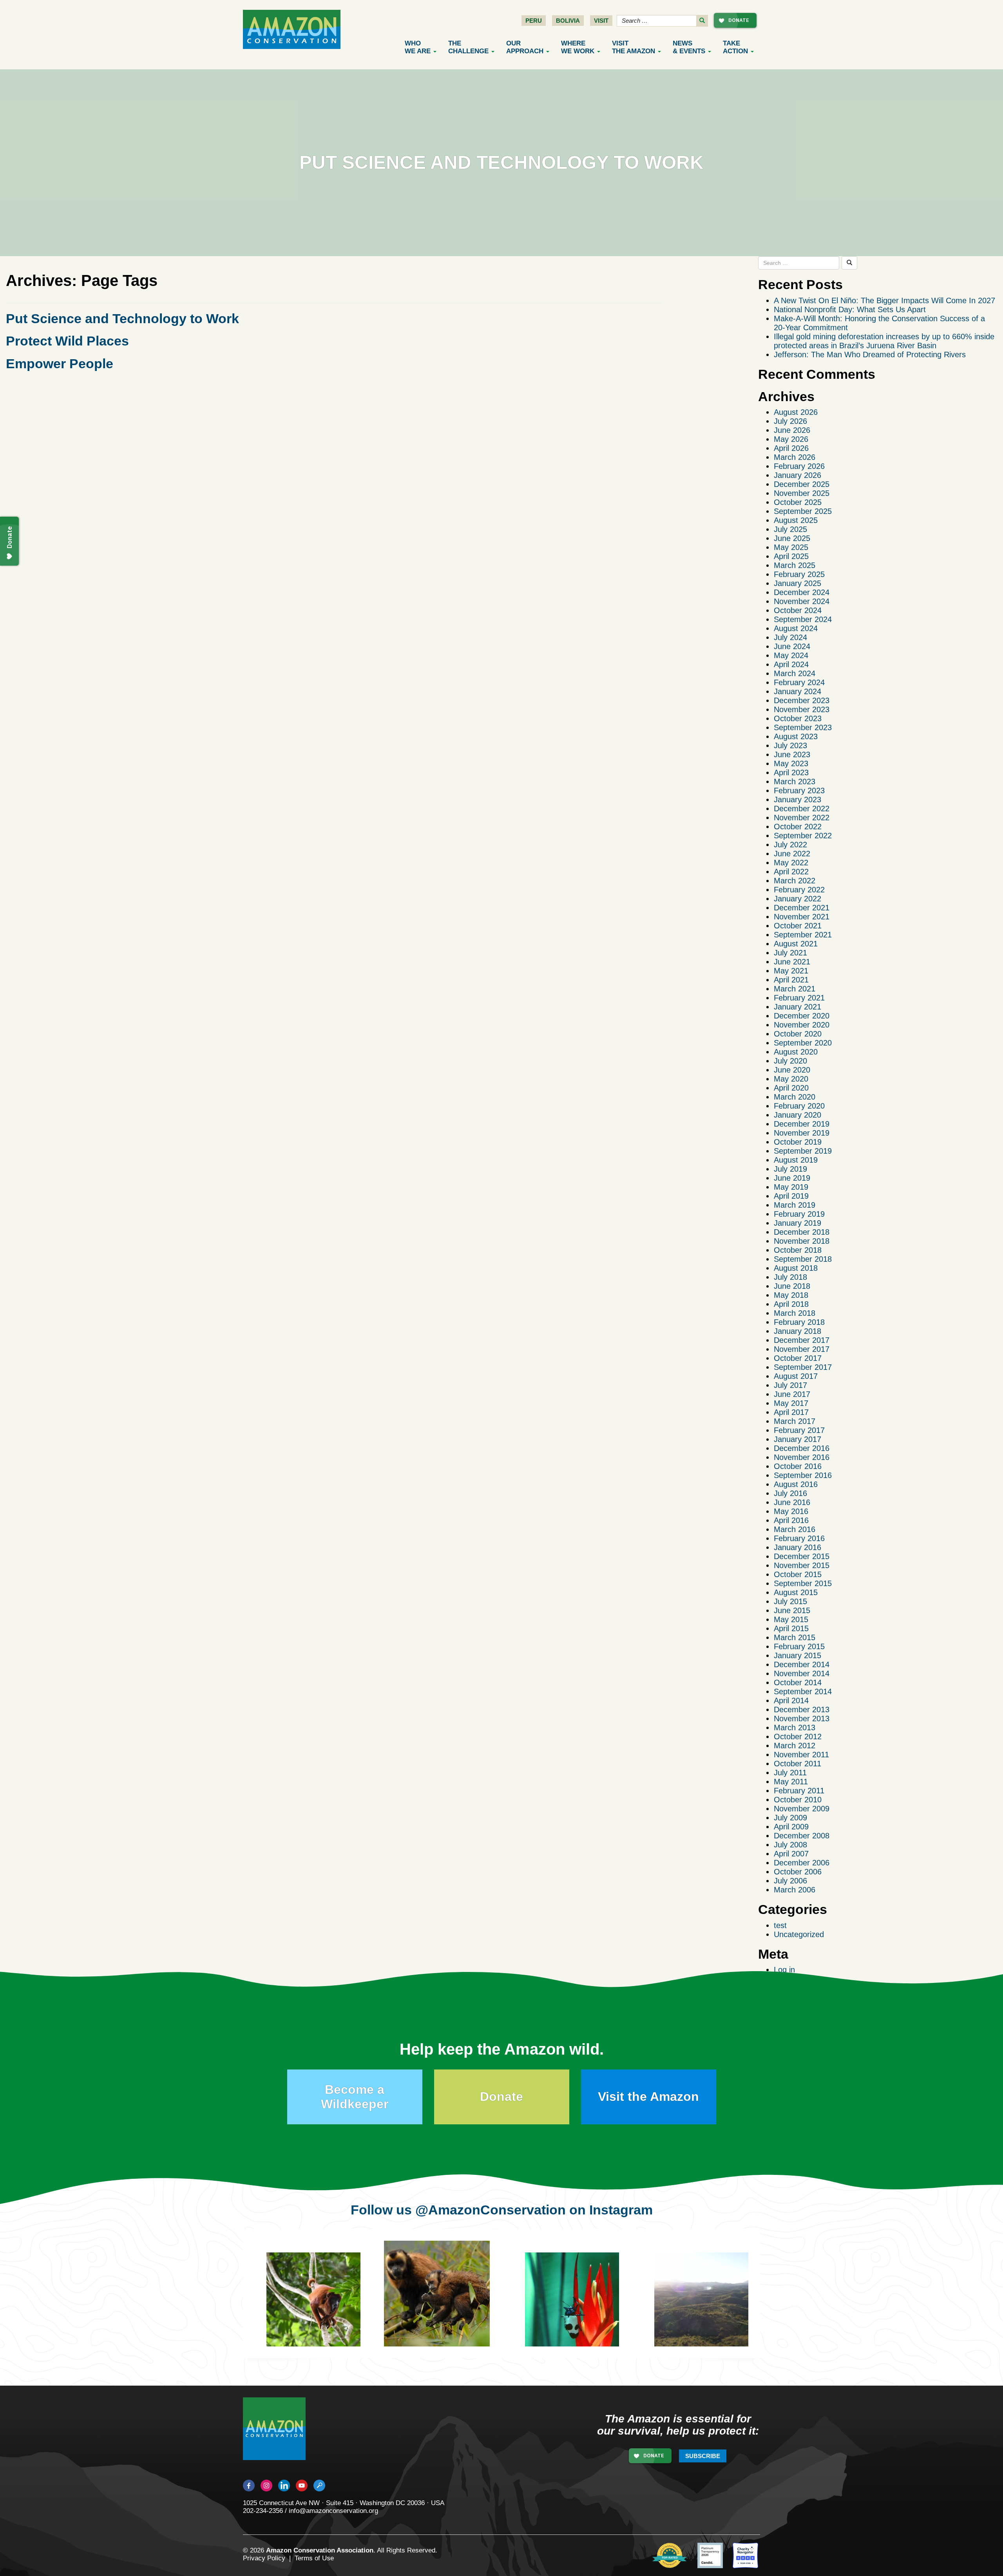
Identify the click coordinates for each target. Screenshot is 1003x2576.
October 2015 (798, 1574)
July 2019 (790, 1169)
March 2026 (795, 457)
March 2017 (795, 1421)
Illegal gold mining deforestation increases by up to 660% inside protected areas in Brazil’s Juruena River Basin (884, 341)
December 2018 (802, 1232)
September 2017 (803, 1367)
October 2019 (798, 1142)
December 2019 (802, 1124)
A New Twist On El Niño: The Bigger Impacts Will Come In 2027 (884, 300)
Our (525, 47)
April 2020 (791, 1088)
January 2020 (798, 1115)
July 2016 (790, 1493)
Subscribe (703, 2456)
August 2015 (796, 1592)
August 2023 (796, 736)
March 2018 (795, 1313)
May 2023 (791, 763)
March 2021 (795, 989)
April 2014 (791, 1700)
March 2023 (795, 781)
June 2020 (792, 1070)
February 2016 (799, 1538)
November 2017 (802, 1349)
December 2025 (802, 484)
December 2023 (802, 700)
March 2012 (795, 1746)
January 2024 (798, 691)
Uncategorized (799, 1934)
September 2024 (803, 619)
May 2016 (791, 1511)
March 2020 (795, 1097)
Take (735, 47)
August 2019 (796, 1160)
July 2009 (790, 1818)
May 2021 (791, 971)
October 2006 (798, 1872)
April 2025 (791, 556)
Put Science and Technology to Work (122, 318)
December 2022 (802, 809)
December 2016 (802, 1448)
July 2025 (790, 529)
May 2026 (791, 439)
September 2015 (803, 1583)
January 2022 (798, 899)
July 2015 (790, 1601)
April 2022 (791, 872)
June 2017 (792, 1394)
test (780, 1925)
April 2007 (791, 1854)
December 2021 (802, 908)
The (468, 47)
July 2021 (790, 953)
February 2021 (799, 998)
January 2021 (798, 1007)
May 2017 (791, 1403)
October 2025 (798, 502)
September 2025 (803, 511)
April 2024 (791, 664)
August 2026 (796, 412)
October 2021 (798, 926)
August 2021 (796, 944)
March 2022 (795, 881)
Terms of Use (314, 2558)
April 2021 (791, 980)
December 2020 (802, 1016)
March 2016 (795, 1529)
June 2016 (792, 1502)
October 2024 (798, 610)
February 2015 (799, 1646)
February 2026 (799, 466)
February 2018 (799, 1322)
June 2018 (792, 1286)
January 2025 (798, 583)
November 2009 (802, 1809)
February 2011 (799, 1791)
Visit (601, 21)
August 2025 (796, 520)
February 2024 (799, 682)
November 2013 (802, 1719)
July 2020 (790, 1061)
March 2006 (795, 1890)
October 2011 (798, 1764)
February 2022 (799, 890)
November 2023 (802, 709)
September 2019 (803, 1151)
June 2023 (792, 754)
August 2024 (796, 628)
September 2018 (803, 1259)
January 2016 (798, 1547)
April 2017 (791, 1412)
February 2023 (799, 791)
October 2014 (798, 1682)
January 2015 (798, 1655)
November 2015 (802, 1565)
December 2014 (802, 1664)
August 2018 (796, 1268)
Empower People (60, 364)
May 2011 (791, 1782)
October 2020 (798, 1034)
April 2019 (791, 1196)
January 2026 (798, 475)
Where (578, 47)
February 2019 (799, 1214)
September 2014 (803, 1691)
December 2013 (802, 1709)
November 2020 (802, 1025)
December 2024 (802, 592)
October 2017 (798, 1358)
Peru (534, 21)
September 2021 (803, 935)
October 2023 (798, 718)
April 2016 (791, 1520)
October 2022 (798, 827)
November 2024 (802, 601)
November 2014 (802, 1673)
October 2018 (798, 1250)
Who (418, 47)
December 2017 (802, 1340)
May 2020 (791, 1079)
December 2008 (802, 1836)
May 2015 (791, 1619)
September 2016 (803, 1475)
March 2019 (795, 1205)
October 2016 (798, 1466)
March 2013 (795, 1728)
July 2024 (790, 637)
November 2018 (802, 1241)
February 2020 (799, 1106)
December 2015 (802, 1556)
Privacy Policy (264, 2558)
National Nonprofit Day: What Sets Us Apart (850, 309)
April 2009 (791, 1827)
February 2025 (799, 574)
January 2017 (798, 1439)
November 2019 (802, 1133)
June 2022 (792, 854)
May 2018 (791, 1295)
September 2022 (803, 836)
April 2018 (791, 1304)
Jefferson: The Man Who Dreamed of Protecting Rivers (870, 355)
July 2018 (790, 1277)
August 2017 (796, 1376)
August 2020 (796, 1052)
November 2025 (802, 493)
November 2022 (802, 818)
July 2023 (790, 745)
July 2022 (790, 845)
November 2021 (802, 917)
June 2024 (792, 646)
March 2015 (795, 1637)
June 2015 (792, 1610)
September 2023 (803, 727)
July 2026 (790, 421)
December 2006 (802, 1863)
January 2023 (798, 800)
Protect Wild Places (67, 341)
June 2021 (792, 962)
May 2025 (791, 547)
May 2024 (791, 655)
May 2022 (791, 863)
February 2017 (799, 1430)
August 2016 (796, 1484)
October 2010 (798, 1800)
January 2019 (798, 1223)
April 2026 (791, 448)
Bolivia (568, 21)
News (689, 47)
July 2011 (790, 1773)
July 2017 (790, 1385)
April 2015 (791, 1628)
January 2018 (798, 1331)
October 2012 (798, 1737)
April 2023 (791, 772)
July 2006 (790, 1881)
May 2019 (791, 1187)
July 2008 (790, 1845)
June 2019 (792, 1178)
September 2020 (803, 1043)
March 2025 (795, 565)
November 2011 (801, 1755)
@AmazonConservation (491, 2210)
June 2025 (792, 538)
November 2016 (802, 1457)
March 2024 (795, 673)
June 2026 (792, 430)
